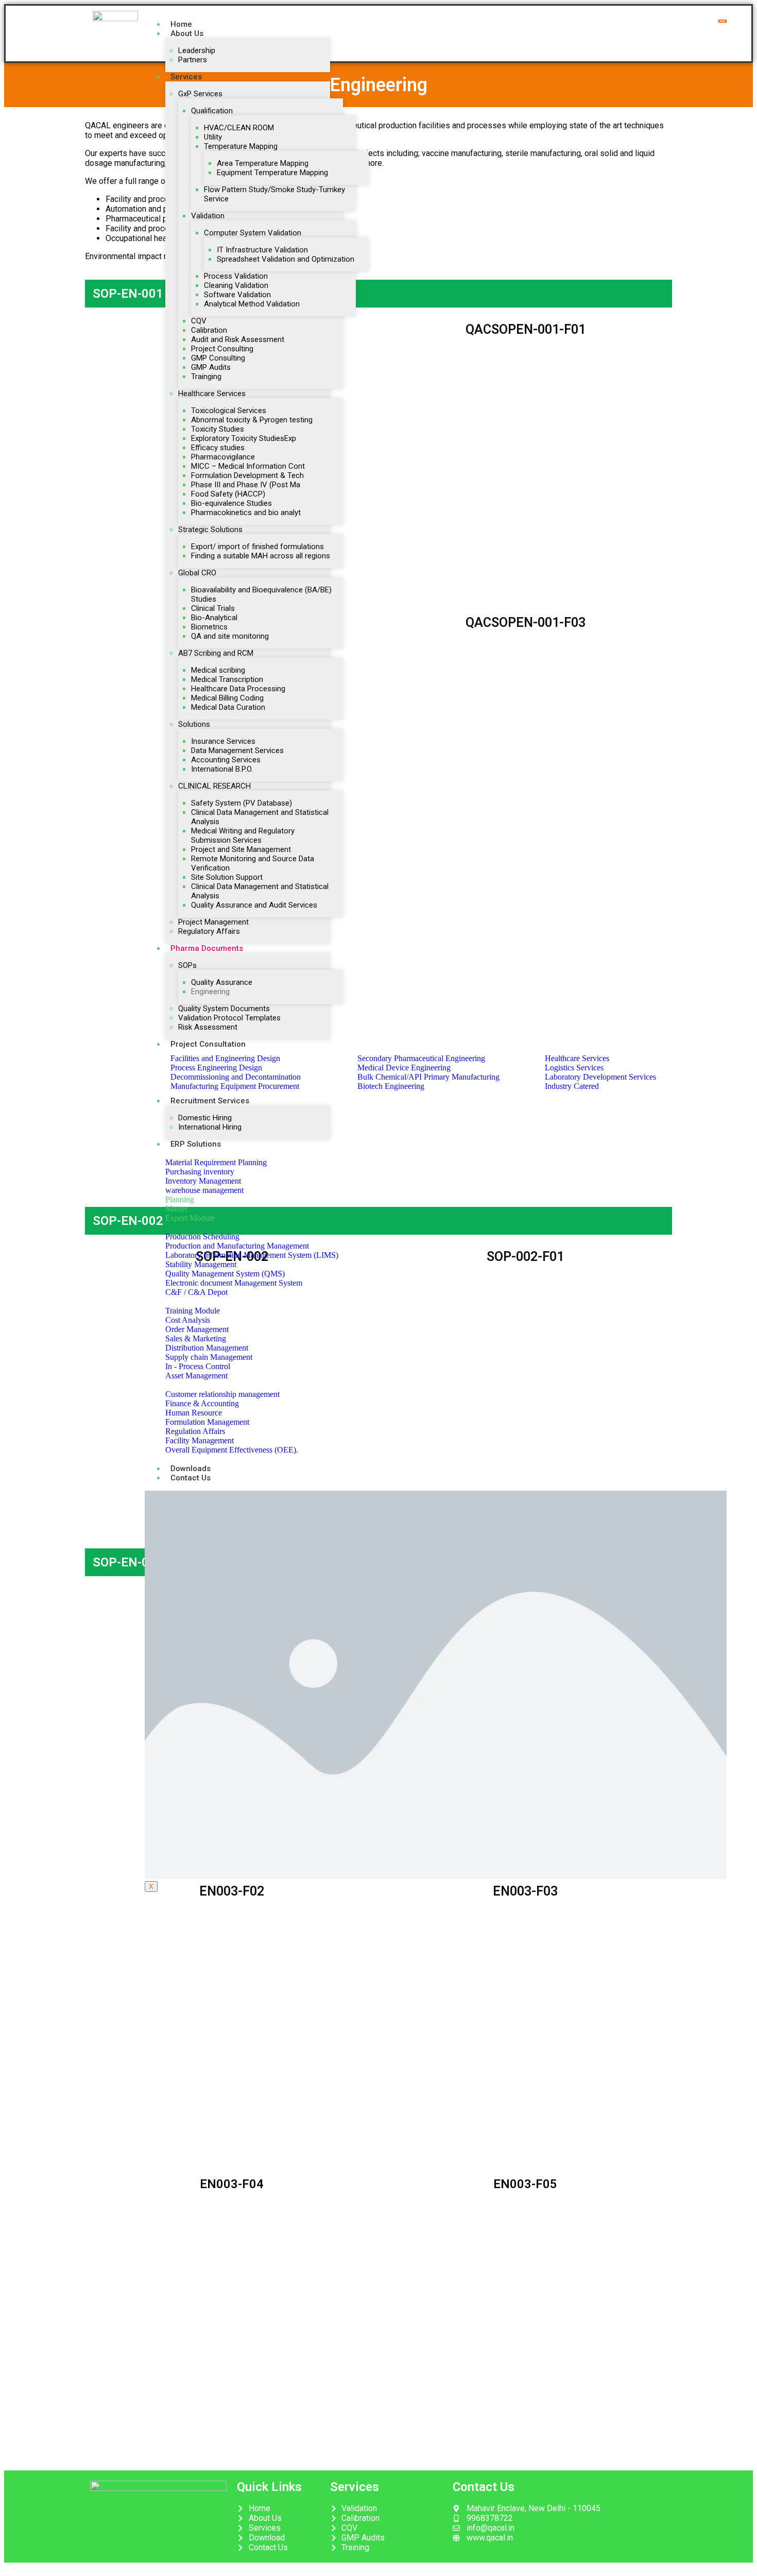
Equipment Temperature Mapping (272, 173)
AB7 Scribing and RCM (216, 653)
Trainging (206, 377)
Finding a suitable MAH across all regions (261, 556)
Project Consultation (208, 1044)
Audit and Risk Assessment (238, 339)
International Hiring (210, 1127)
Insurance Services (223, 741)
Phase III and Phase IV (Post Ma (246, 485)
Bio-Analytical (214, 618)
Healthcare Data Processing (238, 689)
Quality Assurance (222, 982)
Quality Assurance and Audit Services (254, 905)
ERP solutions (196, 1144)
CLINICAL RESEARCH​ (214, 786)
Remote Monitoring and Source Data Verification (253, 863)
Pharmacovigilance (223, 457)
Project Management (213, 922)
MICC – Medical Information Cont (248, 466)
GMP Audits (211, 367)
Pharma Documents (207, 948)
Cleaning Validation (236, 285)
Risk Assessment (208, 1027)
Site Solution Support (227, 877)
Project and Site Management (241, 849)
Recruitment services (210, 1101)
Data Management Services (237, 750)
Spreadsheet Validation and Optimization (286, 259)
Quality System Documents (224, 1009)
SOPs (187, 965)
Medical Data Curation (228, 707)
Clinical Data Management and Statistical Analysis (260, 817)
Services (186, 77)
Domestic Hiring (205, 1118)
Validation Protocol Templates (229, 1018)
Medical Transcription (227, 679)
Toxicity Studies (218, 429)
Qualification (212, 111)
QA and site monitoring (230, 636)
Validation (208, 216)
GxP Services (200, 94)
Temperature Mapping (241, 146)
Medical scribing (218, 670)
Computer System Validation (253, 233)
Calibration (209, 330)
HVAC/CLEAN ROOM (239, 128)
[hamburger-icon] (722, 21)
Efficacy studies (218, 448)
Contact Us (191, 1478)
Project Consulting (222, 349)
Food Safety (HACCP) (228, 494)
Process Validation (236, 276)
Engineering (210, 992)
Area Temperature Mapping (263, 163)
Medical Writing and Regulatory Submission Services (243, 835)
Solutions (194, 724)
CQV (199, 321)
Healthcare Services (212, 394)
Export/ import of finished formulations (257, 547)
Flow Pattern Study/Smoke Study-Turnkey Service (274, 194)
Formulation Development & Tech (247, 475)
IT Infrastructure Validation (262, 250)
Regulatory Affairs (209, 931)
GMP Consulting (218, 358)
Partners (193, 60)
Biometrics (209, 627)
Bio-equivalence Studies (231, 503)
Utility (213, 137)
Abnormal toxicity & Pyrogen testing (252, 420)
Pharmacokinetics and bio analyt (246, 513)
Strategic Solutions (210, 530)
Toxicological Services (229, 411)
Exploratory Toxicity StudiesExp (244, 438)
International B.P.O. (222, 769)
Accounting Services (226, 760)
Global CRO (197, 573)
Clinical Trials (213, 608)
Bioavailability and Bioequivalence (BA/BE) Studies (261, 594)
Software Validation (237, 295)
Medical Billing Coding (227, 698)
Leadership (197, 50)
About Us (187, 33)
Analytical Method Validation (252, 304)
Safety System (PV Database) (242, 803)
